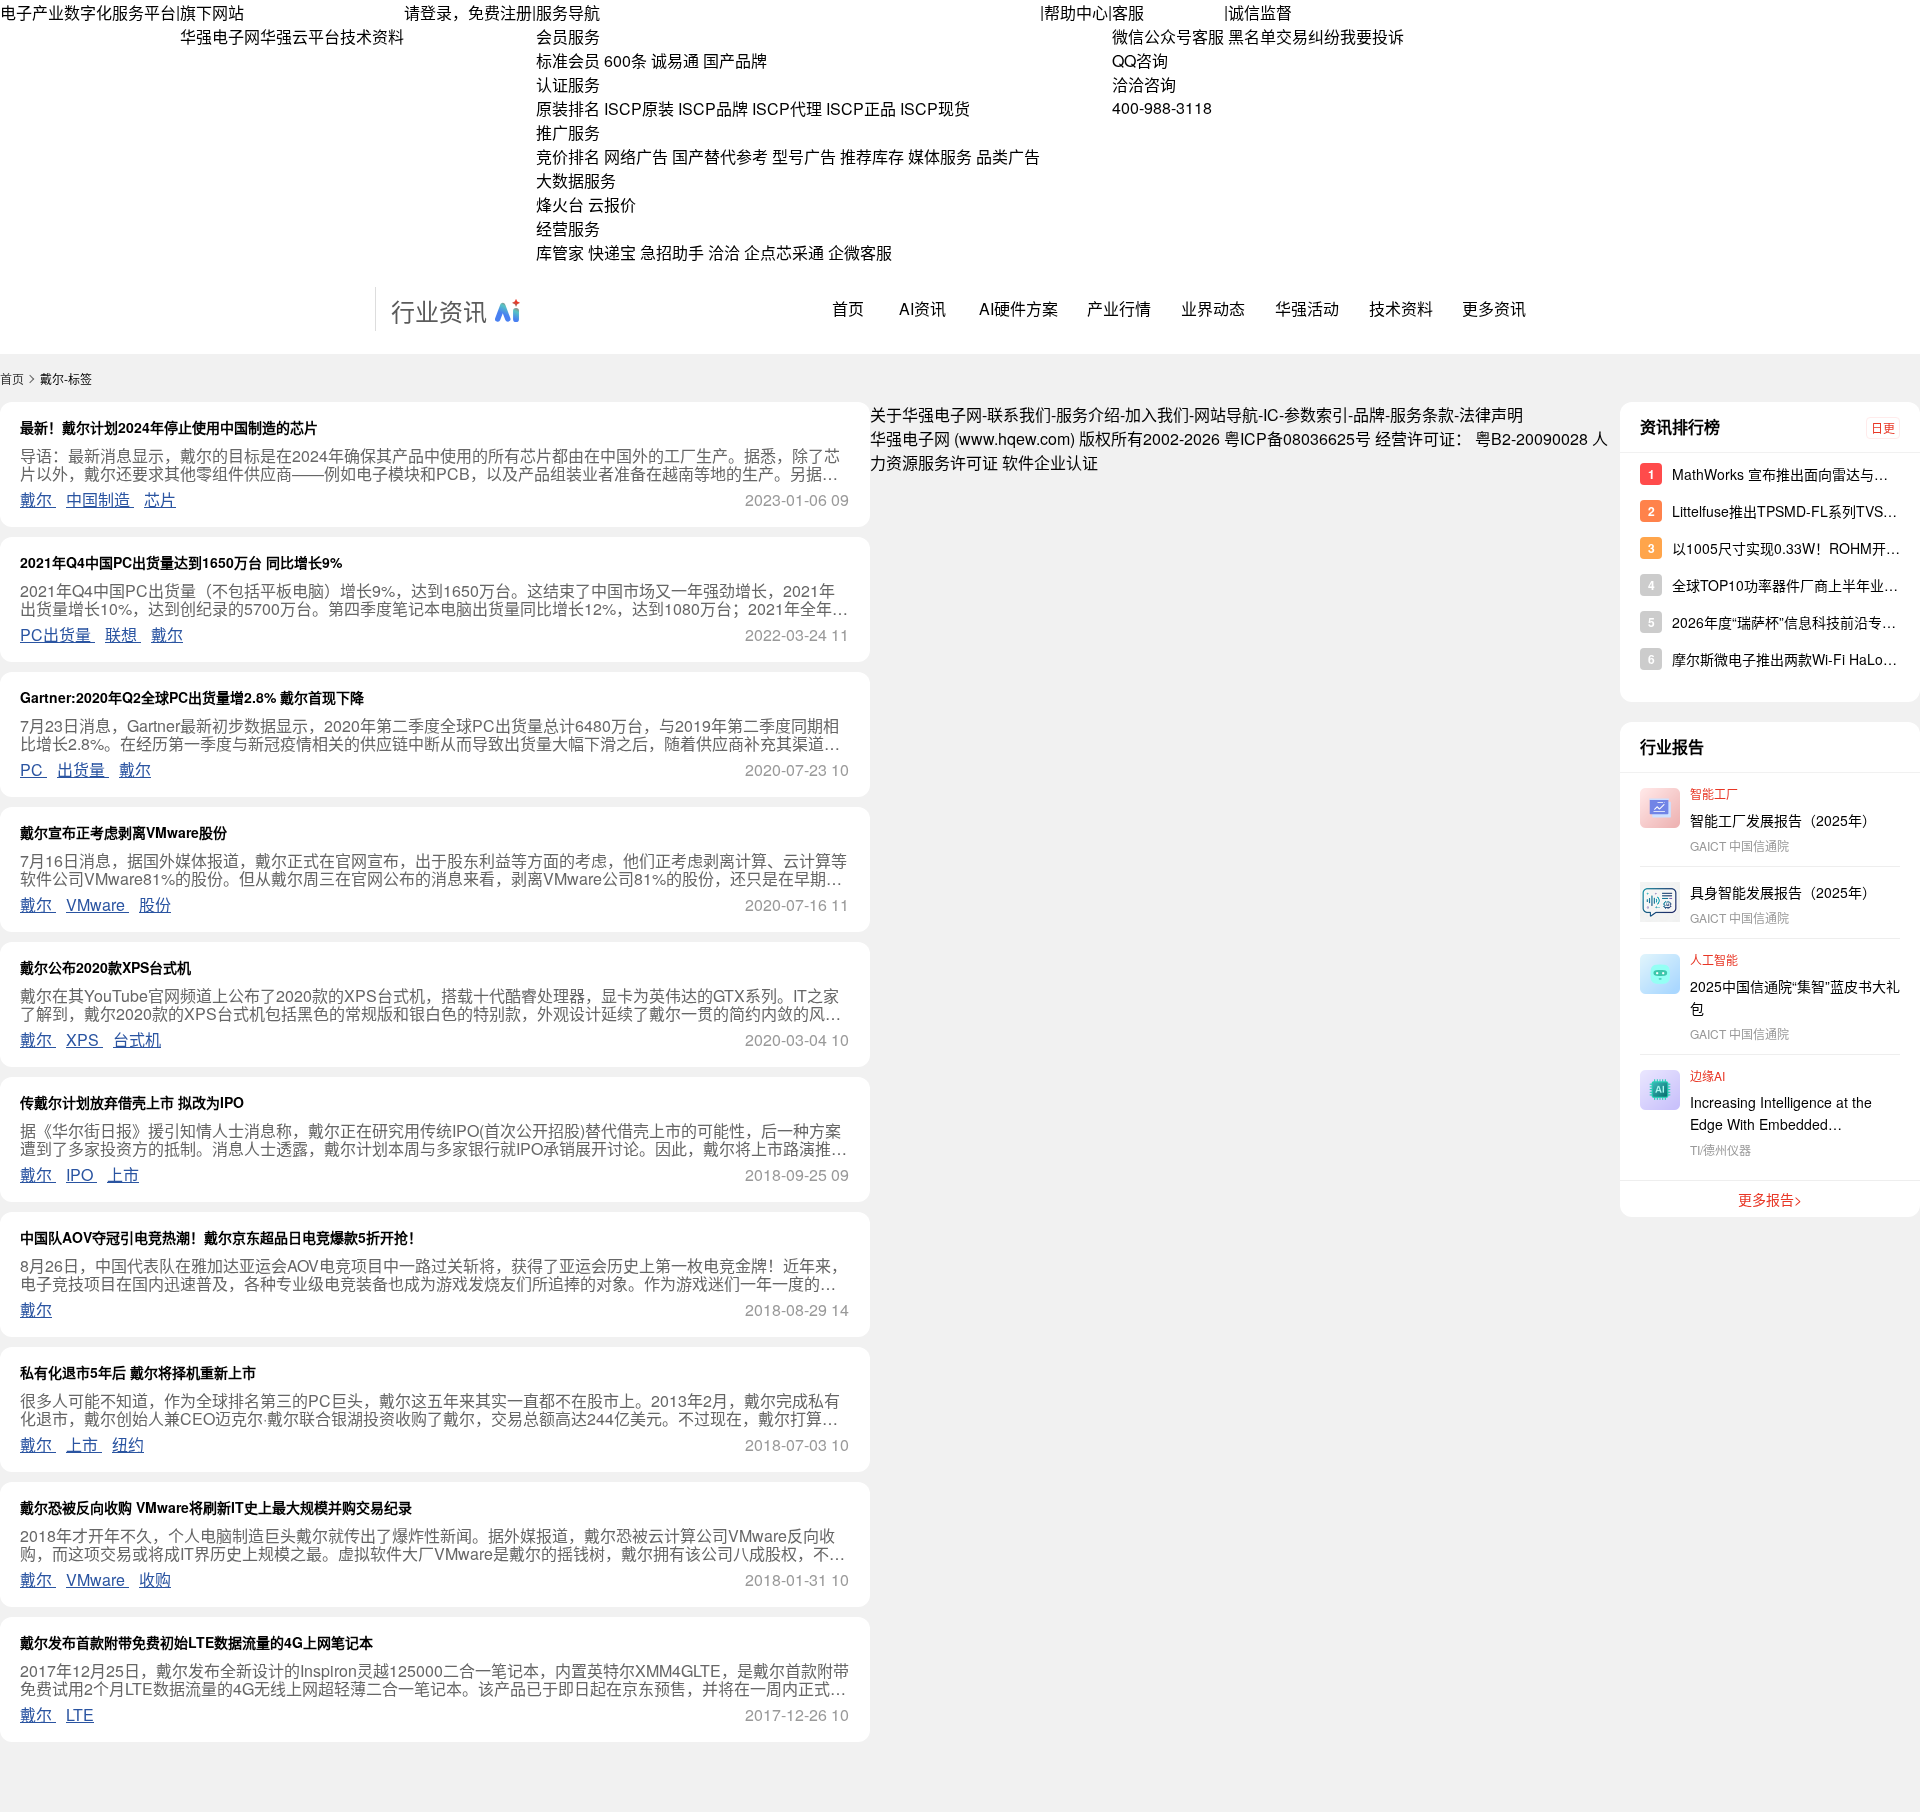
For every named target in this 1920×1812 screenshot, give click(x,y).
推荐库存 (872, 156)
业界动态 (1213, 308)
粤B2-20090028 (1531, 438)
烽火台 (560, 204)
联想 (123, 634)
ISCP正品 (861, 108)
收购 (155, 1579)
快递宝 (612, 252)
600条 (625, 60)
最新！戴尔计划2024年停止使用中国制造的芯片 (169, 427)
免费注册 (500, 12)
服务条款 (1422, 414)
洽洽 (724, 252)
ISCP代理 (787, 108)
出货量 (83, 769)
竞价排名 (568, 156)
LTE (80, 1714)
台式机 (137, 1039)
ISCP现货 (935, 108)
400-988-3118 (1162, 107)
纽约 (128, 1444)
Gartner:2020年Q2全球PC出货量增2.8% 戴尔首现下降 (192, 697)
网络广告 (636, 156)
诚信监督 (1260, 12)
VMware (97, 904)
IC (1271, 414)
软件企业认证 (1050, 462)
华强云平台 (300, 36)
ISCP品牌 (713, 108)
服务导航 (568, 12)
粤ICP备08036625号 (1297, 438)
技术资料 (372, 36)
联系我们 (1019, 414)
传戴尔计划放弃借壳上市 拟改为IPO (132, 1102)
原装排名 (568, 108)
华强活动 (1307, 308)
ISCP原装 (639, 108)
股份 (155, 904)
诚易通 (675, 60)
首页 (848, 308)
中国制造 (100, 499)
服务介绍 (1088, 414)
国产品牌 (735, 60)
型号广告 (804, 156)
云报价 (612, 204)
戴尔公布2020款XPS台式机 (105, 967)
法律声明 (1491, 414)
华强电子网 (220, 36)
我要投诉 (1372, 36)
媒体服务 (940, 156)
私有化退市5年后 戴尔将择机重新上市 (138, 1372)
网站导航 (1226, 414)
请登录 (428, 12)
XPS (84, 1039)
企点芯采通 (784, 252)
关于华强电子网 (926, 414)
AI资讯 (922, 308)
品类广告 (1008, 156)
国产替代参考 (720, 156)
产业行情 (1119, 308)
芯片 (160, 499)
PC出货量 (57, 634)
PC (33, 769)
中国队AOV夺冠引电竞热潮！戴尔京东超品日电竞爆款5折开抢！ (221, 1237)
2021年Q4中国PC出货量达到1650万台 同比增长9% (181, 562)
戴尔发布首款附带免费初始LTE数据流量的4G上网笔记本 (196, 1642)
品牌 (1369, 414)
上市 (123, 1174)
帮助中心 (1076, 12)
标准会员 (568, 60)
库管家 (560, 252)
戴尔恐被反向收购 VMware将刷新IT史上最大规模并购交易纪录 (216, 1507)
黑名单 (1252, 36)
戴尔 (38, 499)
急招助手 (672, 252)
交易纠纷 (1308, 36)
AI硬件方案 (1018, 308)
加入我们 (1157, 414)
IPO (81, 1174)
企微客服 (860, 252)
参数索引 (1316, 414)
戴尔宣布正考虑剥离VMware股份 (123, 832)
